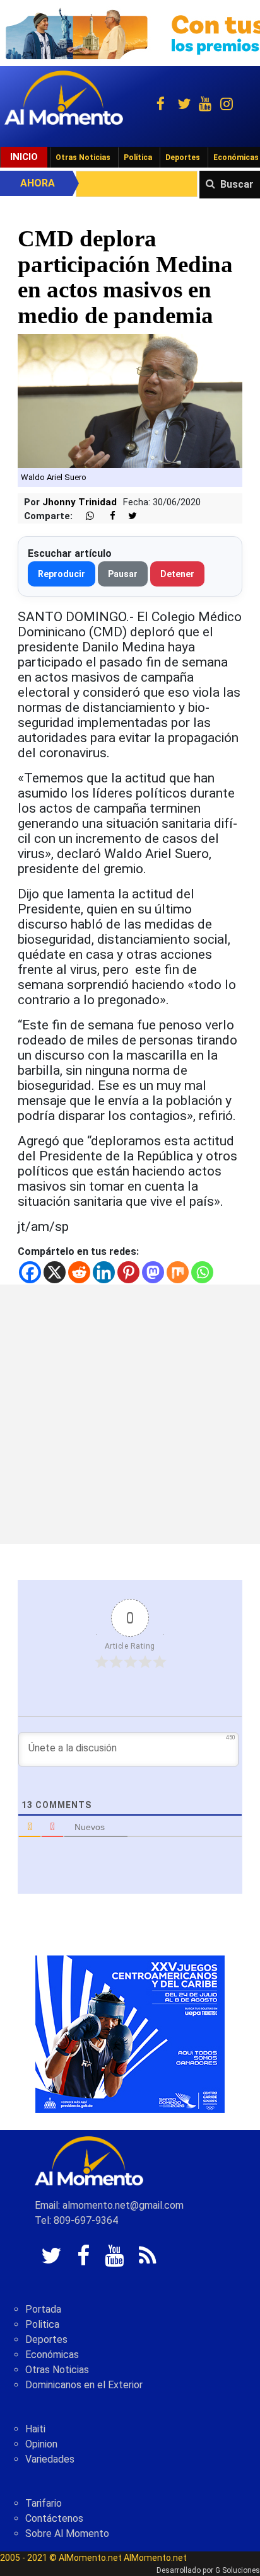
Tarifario (44, 2503)
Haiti (35, 2429)
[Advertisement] (130, 1414)
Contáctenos (54, 2518)
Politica (42, 2324)
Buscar (237, 184)
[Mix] (178, 1272)
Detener (177, 574)
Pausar (123, 574)
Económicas (52, 2355)
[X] (55, 1272)
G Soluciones (238, 2570)
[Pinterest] (128, 1272)
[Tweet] (127, 516)
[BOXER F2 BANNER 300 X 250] (130, 2033)
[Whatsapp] (202, 1272)
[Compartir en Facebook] (106, 516)
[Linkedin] (104, 1272)
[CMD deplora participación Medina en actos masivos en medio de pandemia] (130, 400)
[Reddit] (79, 1272)
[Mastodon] (153, 1272)
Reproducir (62, 574)
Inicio (24, 157)
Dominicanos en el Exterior (84, 2385)
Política (138, 157)
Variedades (50, 2459)
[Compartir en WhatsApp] (85, 516)
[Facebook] (30, 1272)
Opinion (41, 2444)
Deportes (183, 157)
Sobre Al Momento (67, 2533)
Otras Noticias (83, 157)
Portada (43, 2309)
